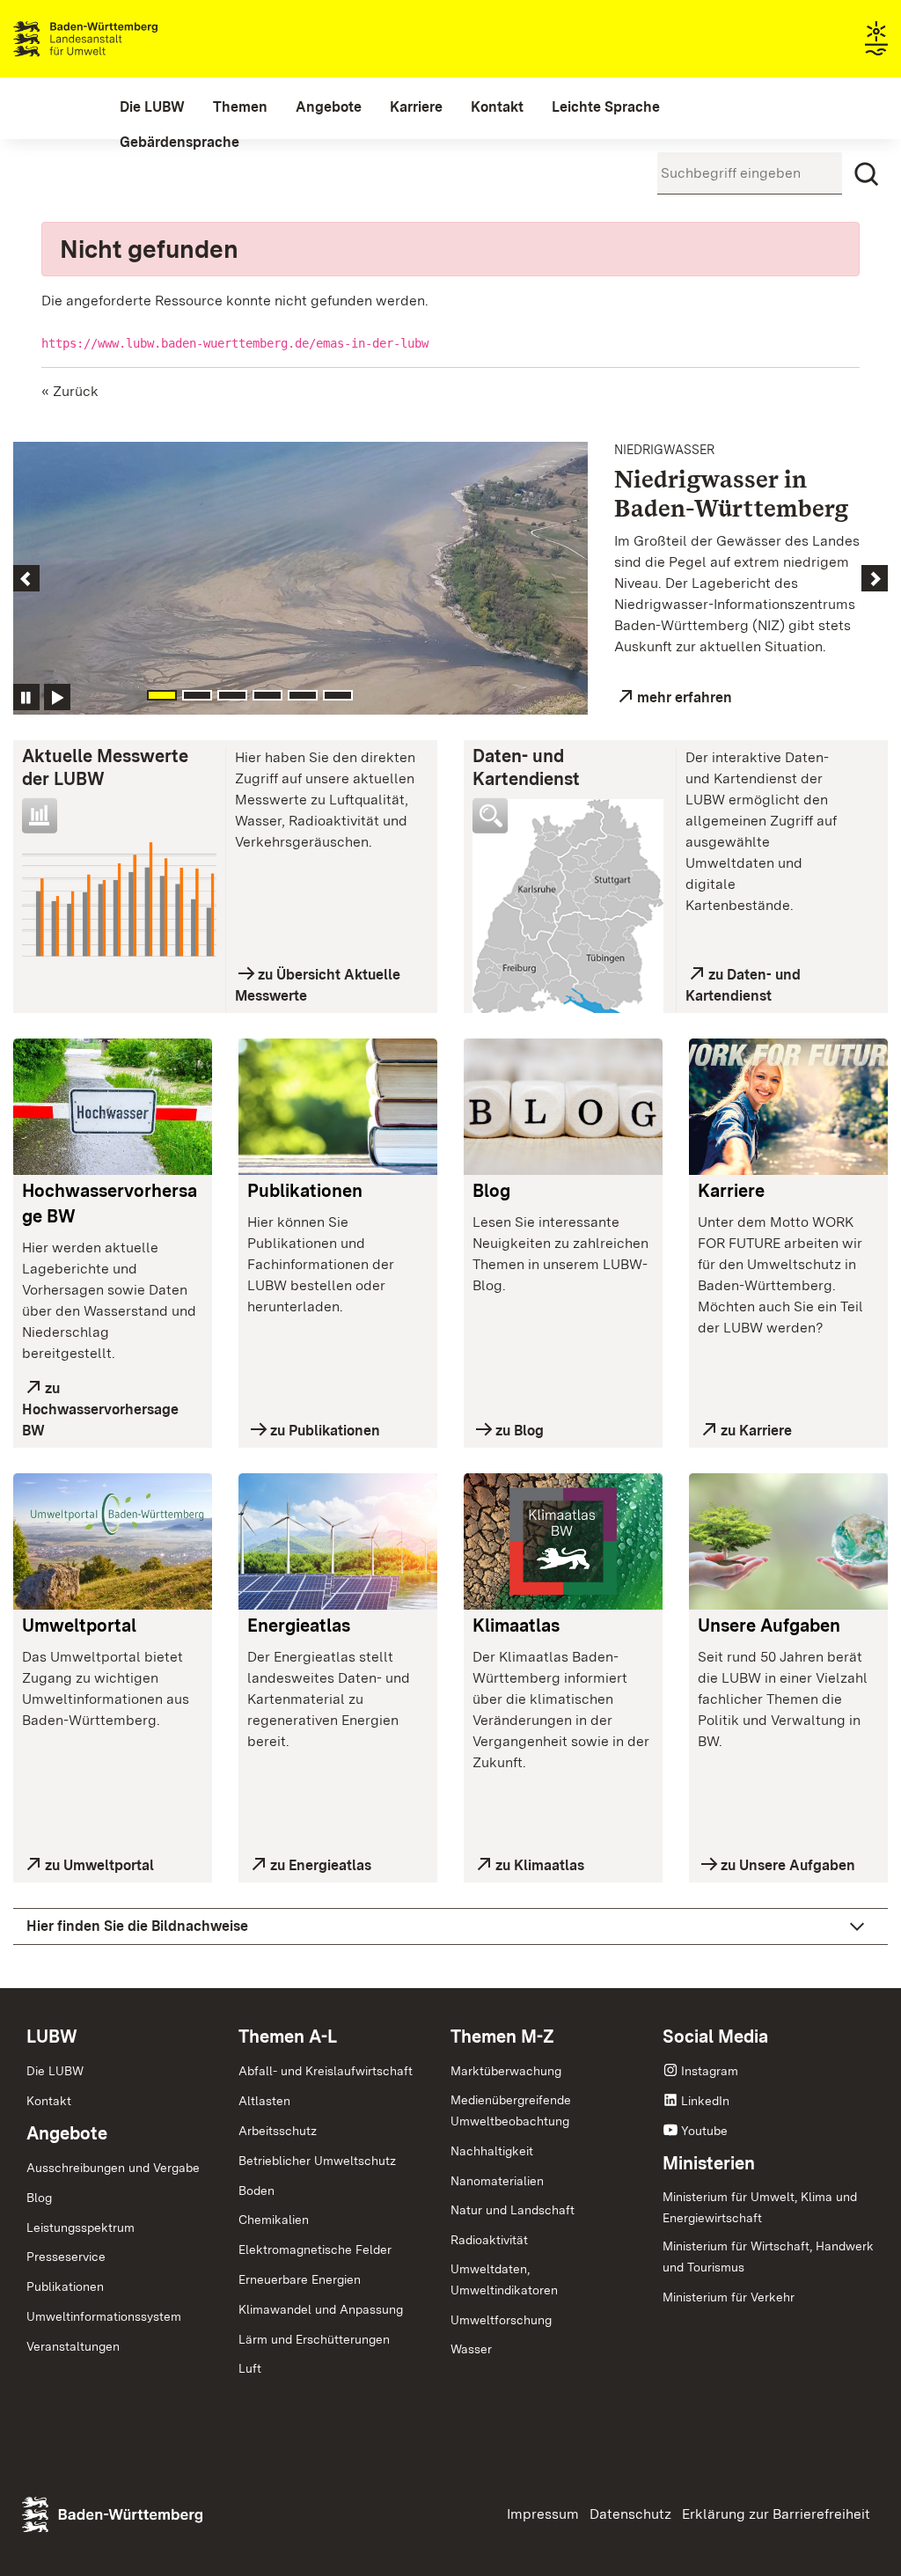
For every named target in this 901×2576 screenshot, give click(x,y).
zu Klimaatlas (540, 1865)
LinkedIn (705, 2101)
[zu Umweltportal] (113, 1541)
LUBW (52, 2037)
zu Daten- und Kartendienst (743, 985)
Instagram (710, 2071)
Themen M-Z (502, 2037)
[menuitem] (152, 107)
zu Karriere (756, 1431)
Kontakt (49, 2101)
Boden (256, 2191)
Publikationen (305, 1191)
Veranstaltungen (73, 2346)
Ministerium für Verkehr (729, 2297)
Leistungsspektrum (81, 2227)
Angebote (67, 2133)
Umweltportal (79, 1626)
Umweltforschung (501, 2320)
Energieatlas (299, 1626)
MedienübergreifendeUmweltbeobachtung (511, 2110)
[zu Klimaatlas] (563, 1541)
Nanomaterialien (497, 2181)
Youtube (704, 2131)
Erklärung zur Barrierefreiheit (776, 2514)
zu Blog (520, 1431)
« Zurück (70, 391)
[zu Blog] (563, 1107)
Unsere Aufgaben (769, 1626)
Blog (491, 1191)
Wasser (471, 2349)
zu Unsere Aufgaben (788, 1865)
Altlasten (264, 2101)
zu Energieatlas (321, 1865)
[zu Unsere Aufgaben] (788, 1541)
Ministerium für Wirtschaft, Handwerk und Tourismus (768, 2257)
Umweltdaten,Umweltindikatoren (504, 2279)
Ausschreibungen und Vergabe (113, 2168)
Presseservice (66, 2257)
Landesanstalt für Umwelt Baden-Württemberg (117, 39)
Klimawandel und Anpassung (321, 2309)
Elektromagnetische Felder (315, 2249)
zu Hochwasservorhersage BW (100, 1409)
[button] (79, 578)
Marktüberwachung (506, 2071)
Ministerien (709, 2163)
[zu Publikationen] (338, 1107)
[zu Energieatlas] (338, 1541)
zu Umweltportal (99, 1865)
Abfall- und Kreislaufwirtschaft (326, 2071)
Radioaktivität (489, 2240)
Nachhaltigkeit (492, 2151)
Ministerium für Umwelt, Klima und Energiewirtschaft (760, 2207)
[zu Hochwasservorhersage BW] (113, 1107)
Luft (250, 2368)
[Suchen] (867, 174)
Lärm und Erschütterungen (314, 2339)
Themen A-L (288, 2037)
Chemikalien (274, 2220)
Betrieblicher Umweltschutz (317, 2161)
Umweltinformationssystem (104, 2316)
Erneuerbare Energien (300, 2279)
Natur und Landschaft (513, 2210)
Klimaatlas (516, 1626)
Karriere (731, 1191)
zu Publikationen (325, 1431)
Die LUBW (55, 2071)
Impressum (543, 2514)
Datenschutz (630, 2514)
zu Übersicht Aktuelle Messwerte (318, 985)
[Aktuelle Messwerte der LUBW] (119, 899)
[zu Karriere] (788, 1107)
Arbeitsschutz (278, 2131)
